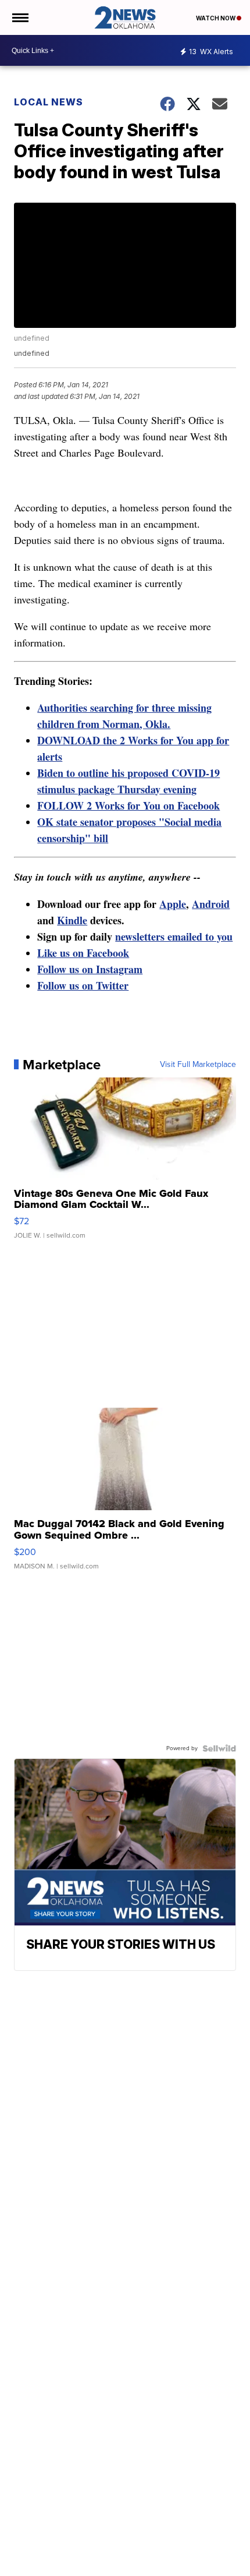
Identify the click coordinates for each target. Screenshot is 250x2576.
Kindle (72, 920)
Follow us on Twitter (83, 985)
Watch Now (216, 18)
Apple (173, 904)
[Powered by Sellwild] (219, 1748)
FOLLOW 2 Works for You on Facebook (128, 805)
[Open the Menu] (19, 17)
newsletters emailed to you (174, 937)
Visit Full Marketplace (198, 1065)
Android (211, 904)
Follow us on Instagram (90, 969)
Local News (49, 102)
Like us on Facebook (83, 953)
